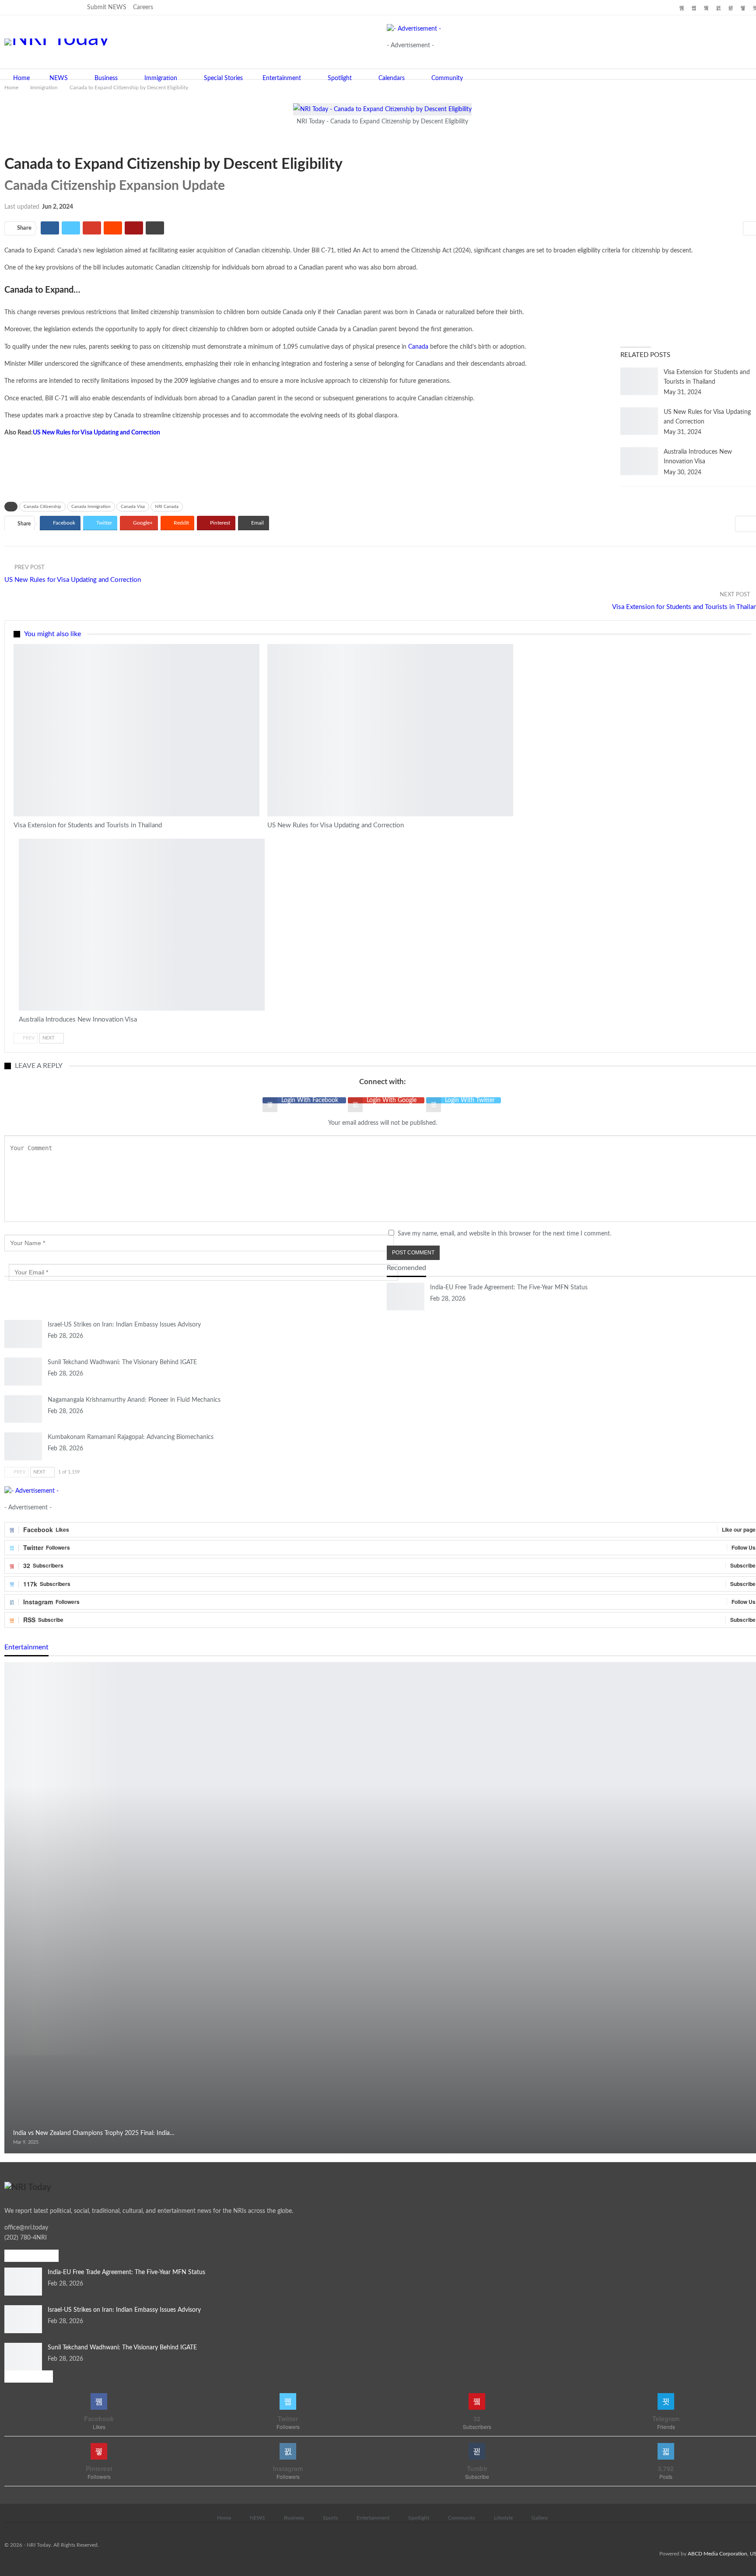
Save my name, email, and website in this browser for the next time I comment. (504, 1234)
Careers (143, 7)
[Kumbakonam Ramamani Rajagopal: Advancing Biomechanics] (23, 1446)
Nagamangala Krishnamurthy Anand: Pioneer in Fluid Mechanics (134, 1400)
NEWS (59, 78)
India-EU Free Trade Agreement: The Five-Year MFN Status (509, 1288)
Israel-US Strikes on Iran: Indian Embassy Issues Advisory (124, 1325)
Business (106, 78)
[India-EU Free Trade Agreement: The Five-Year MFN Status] (406, 1297)
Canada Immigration (91, 507)
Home (21, 78)
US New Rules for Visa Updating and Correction (96, 433)
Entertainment (282, 78)
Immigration (161, 78)
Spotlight (340, 78)
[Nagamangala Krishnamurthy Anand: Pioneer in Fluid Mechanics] (23, 1409)
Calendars (392, 78)
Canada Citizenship (42, 507)
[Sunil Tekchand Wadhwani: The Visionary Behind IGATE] (23, 1372)
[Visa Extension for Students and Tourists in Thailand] (639, 381)
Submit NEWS (107, 7)
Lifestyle (503, 2518)
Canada (418, 347)
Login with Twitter (470, 1100)
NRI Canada (167, 507)
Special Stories (223, 78)
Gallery (540, 2518)
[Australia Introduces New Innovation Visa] (639, 461)
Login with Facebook (311, 1100)
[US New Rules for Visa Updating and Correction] (639, 421)
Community (447, 78)
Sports (330, 2518)
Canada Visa (133, 507)
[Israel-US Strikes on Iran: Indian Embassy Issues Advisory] (23, 1334)
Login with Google (392, 1100)
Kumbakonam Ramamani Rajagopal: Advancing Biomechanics (131, 1437)
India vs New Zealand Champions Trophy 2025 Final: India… (94, 2133)
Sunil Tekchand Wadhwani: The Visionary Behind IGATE (122, 1362)
